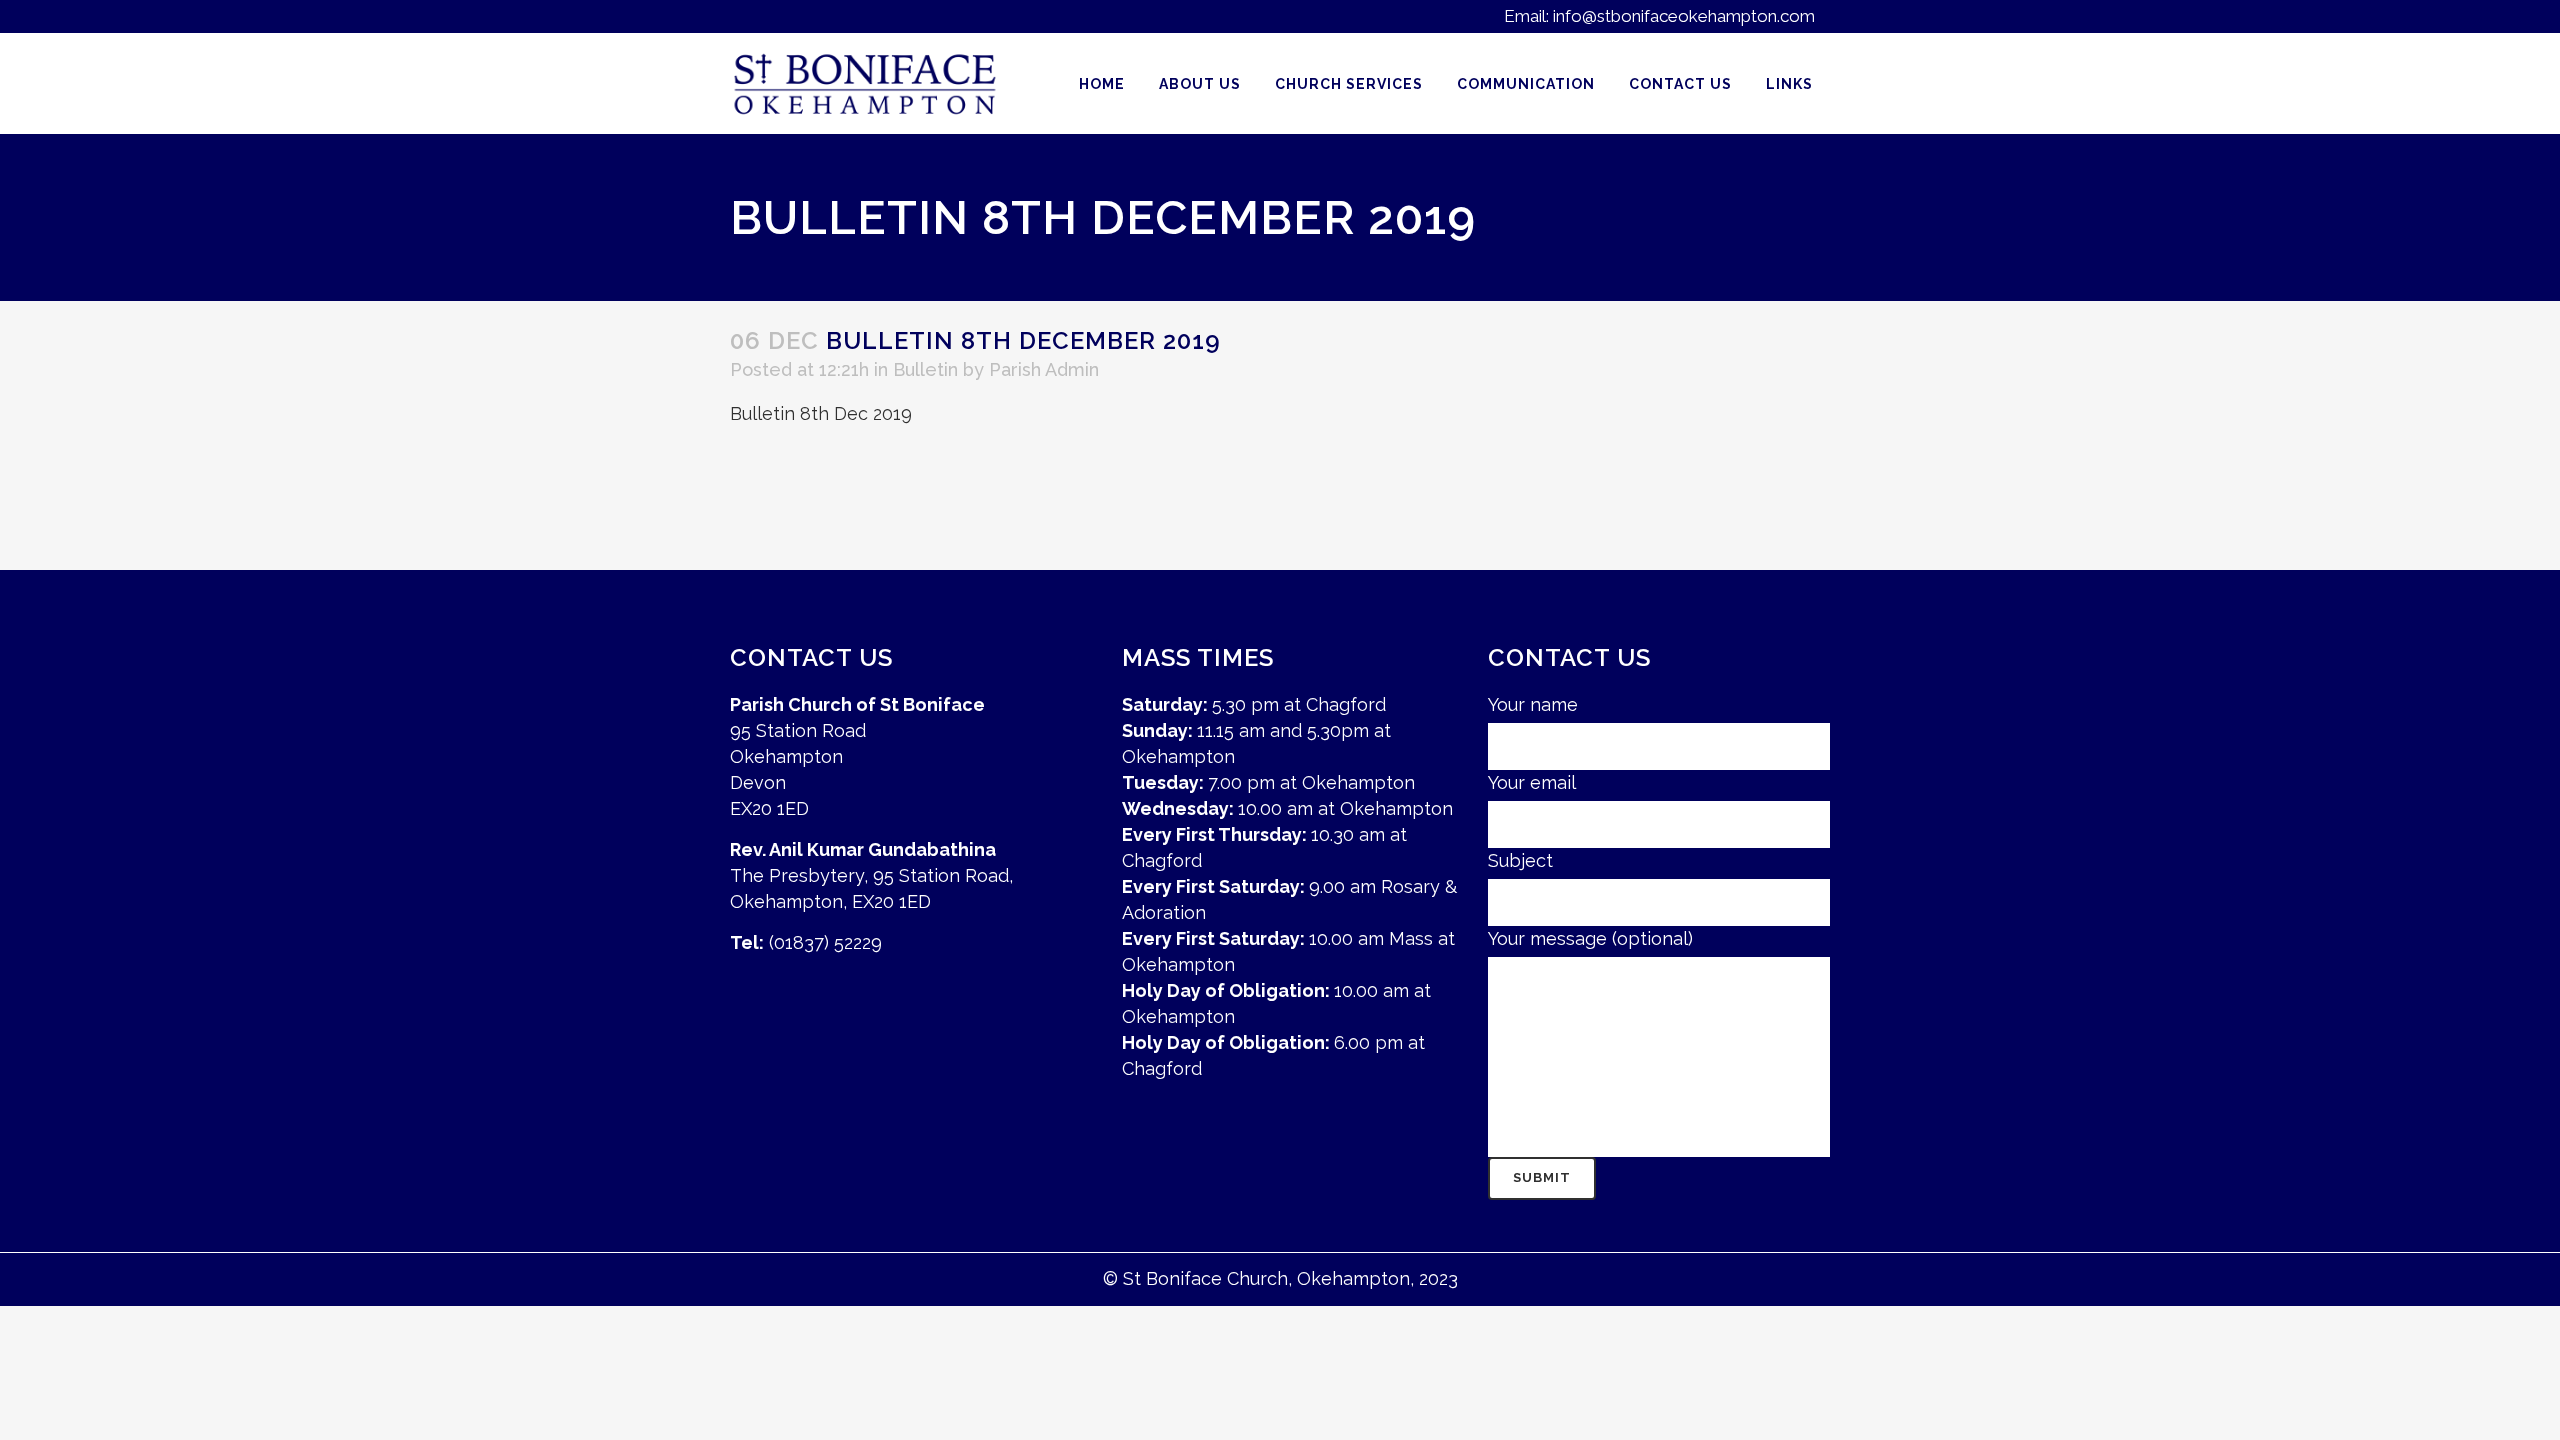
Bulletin (925, 369)
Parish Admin (1044, 369)
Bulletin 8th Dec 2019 (821, 413)
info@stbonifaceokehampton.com (1684, 16)
